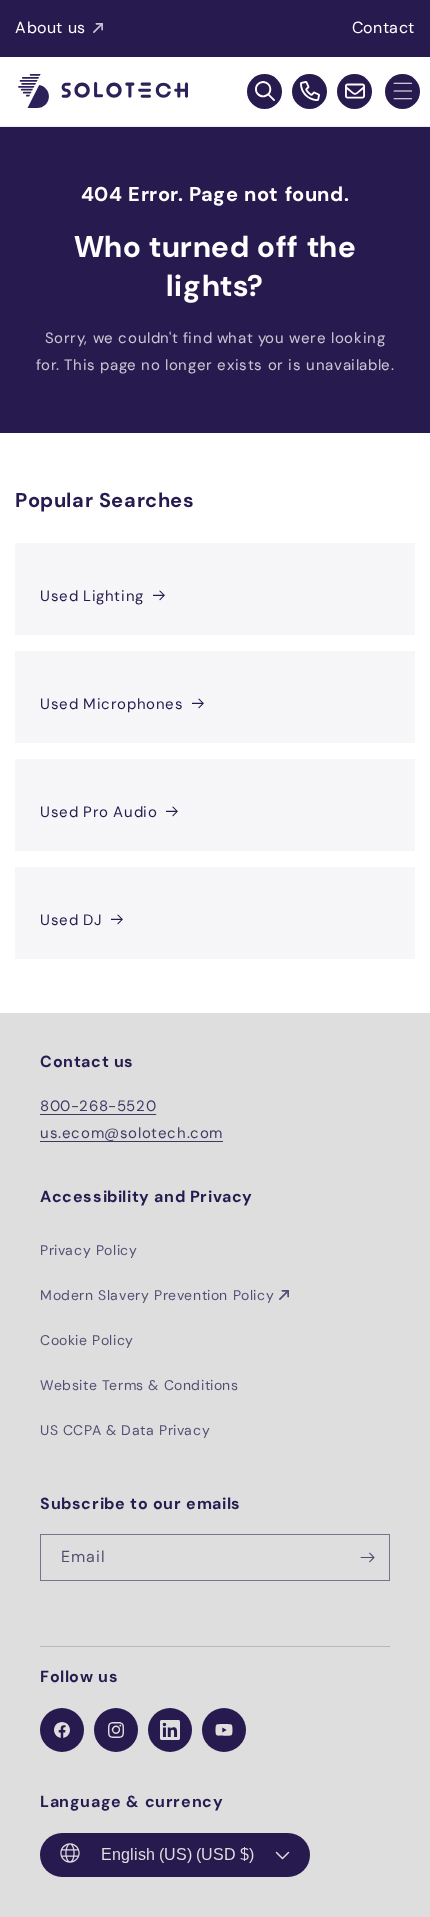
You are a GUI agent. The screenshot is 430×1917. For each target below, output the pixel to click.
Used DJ (71, 920)
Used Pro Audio (98, 812)
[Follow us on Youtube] (224, 1730)
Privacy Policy (88, 1250)
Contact (383, 27)
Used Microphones (112, 704)
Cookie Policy (87, 1340)
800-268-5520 (98, 1106)
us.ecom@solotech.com (131, 1133)
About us (50, 27)
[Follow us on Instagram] (116, 1730)
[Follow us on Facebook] (62, 1730)
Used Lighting (92, 596)
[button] (402, 91)
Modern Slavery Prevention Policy (157, 1295)
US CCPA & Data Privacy (125, 1430)
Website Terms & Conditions (139, 1385)
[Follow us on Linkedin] (170, 1730)
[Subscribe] (367, 1557)
